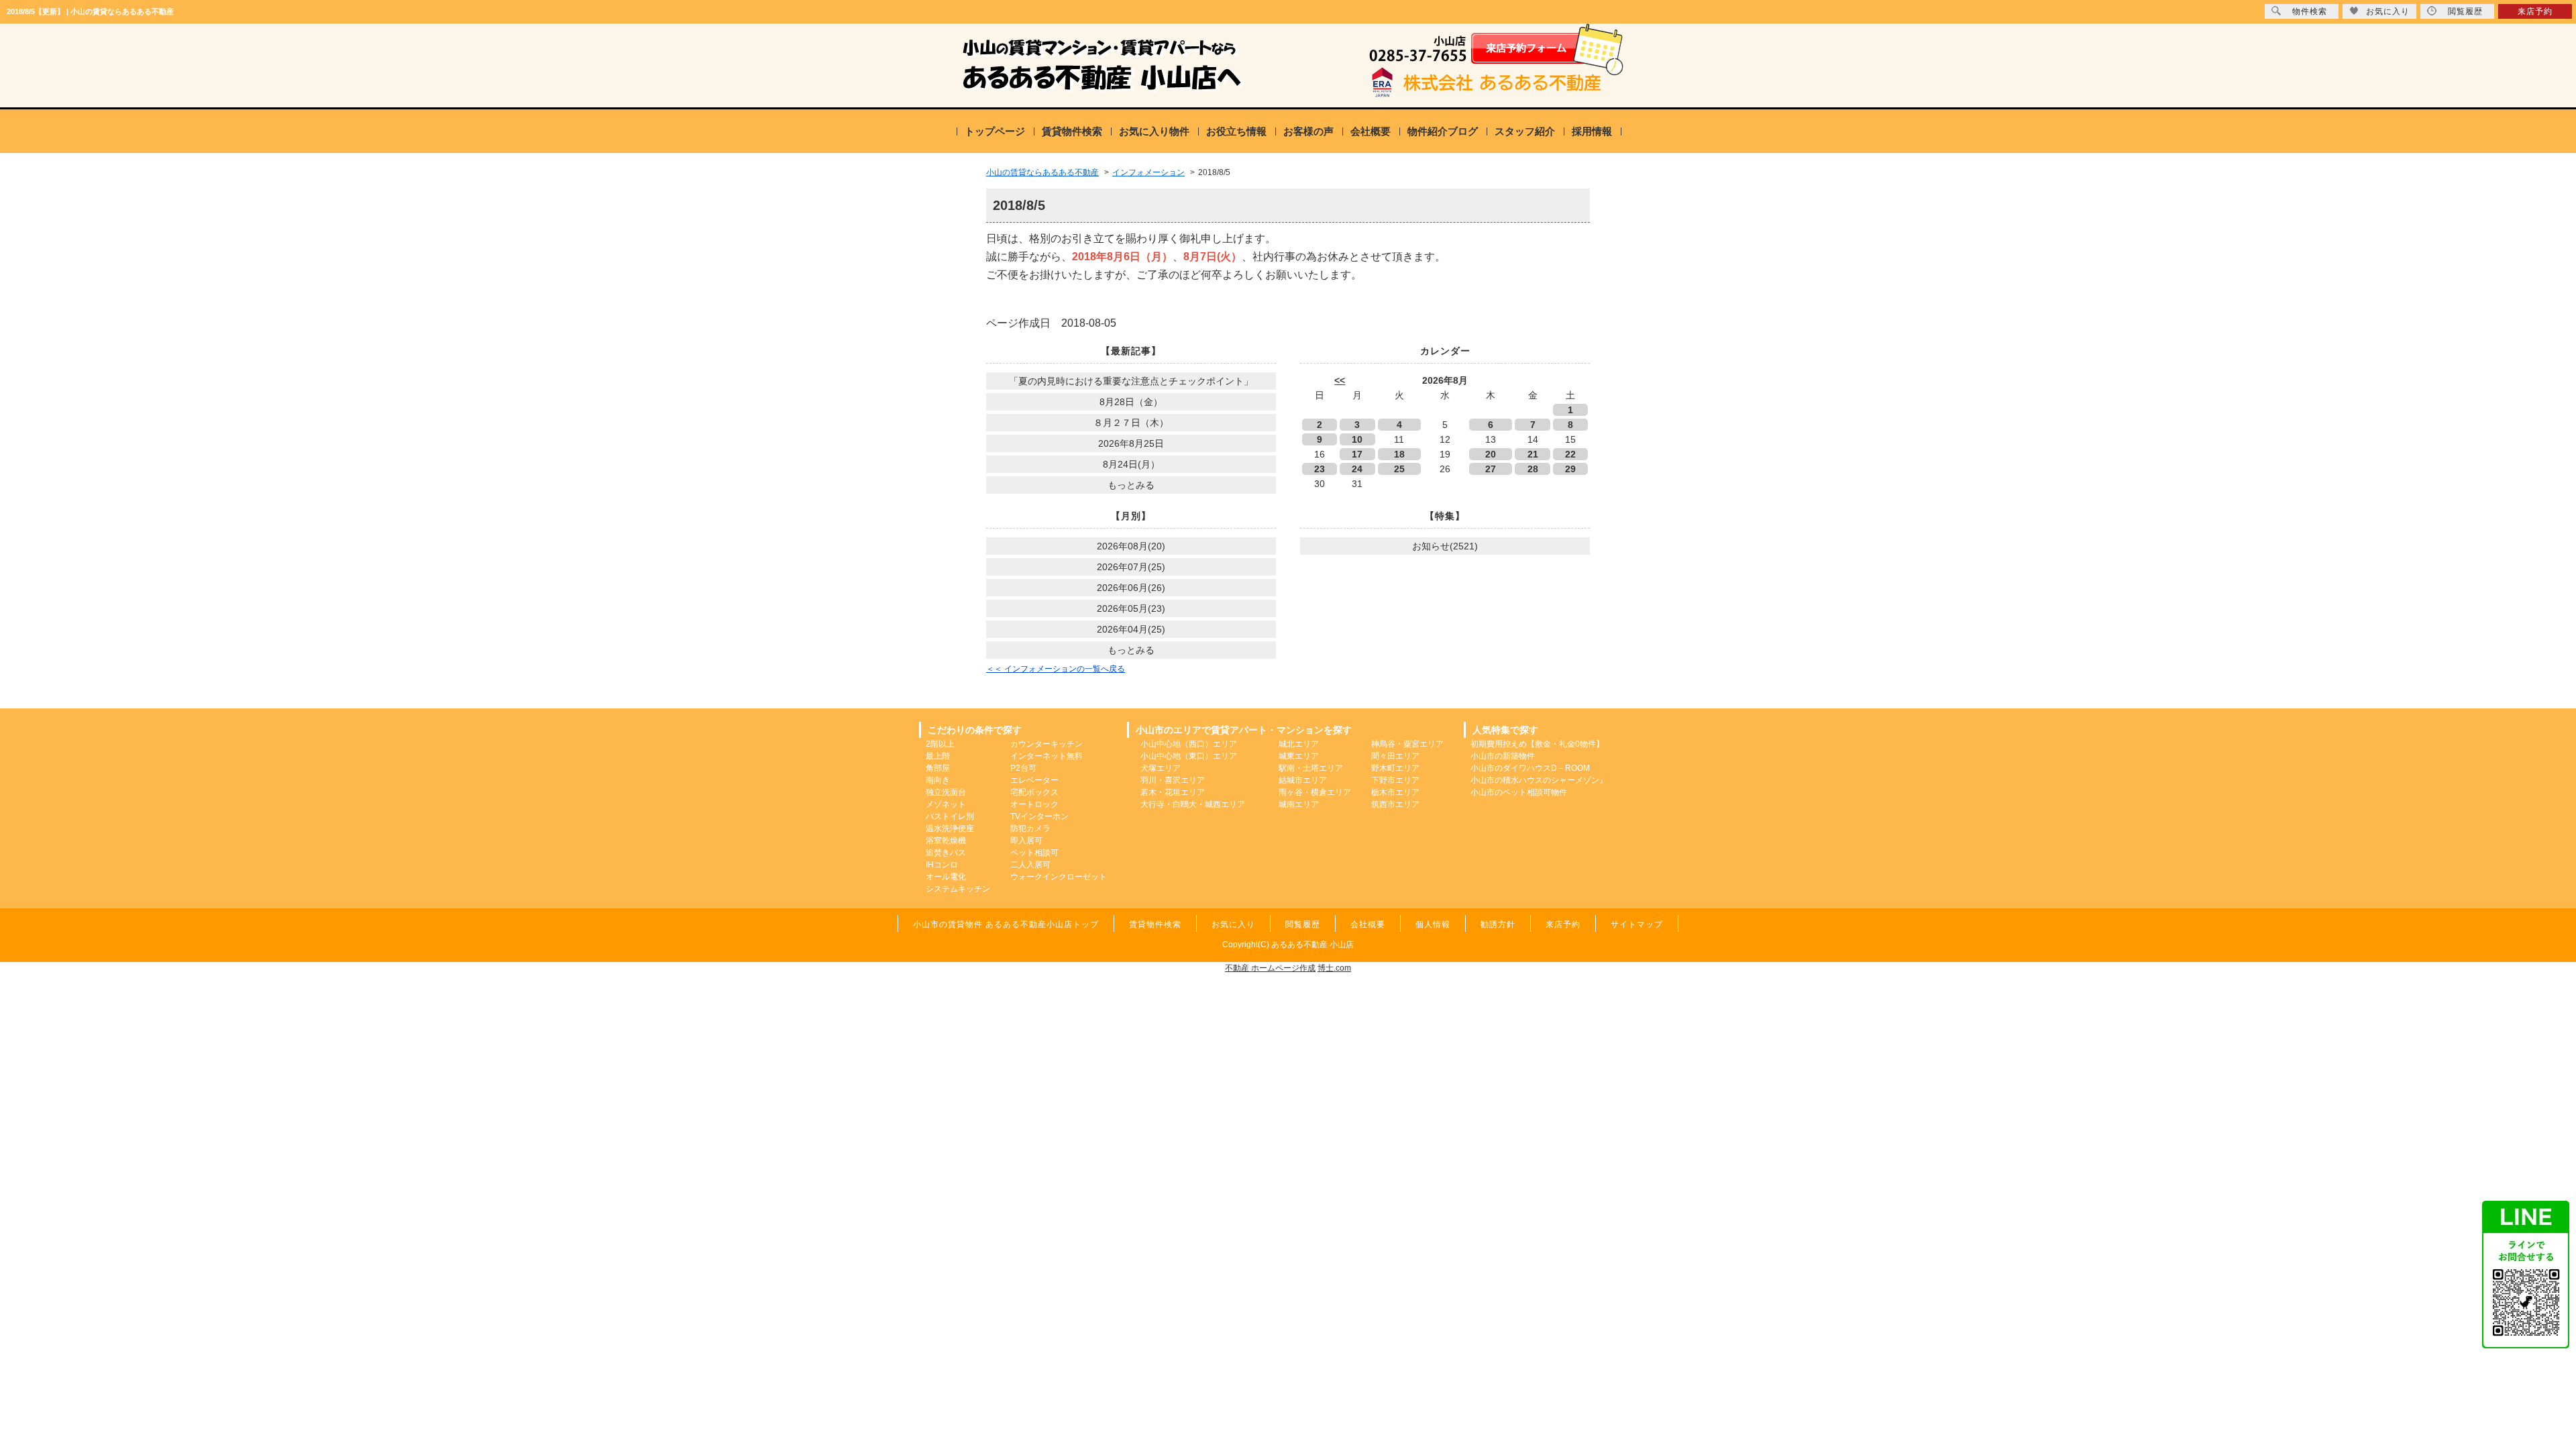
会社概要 (1371, 131)
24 (1357, 469)
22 (1570, 454)
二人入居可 (1030, 865)
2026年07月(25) (1131, 567)
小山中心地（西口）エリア (1189, 744)
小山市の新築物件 (1503, 756)
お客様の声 (1308, 131)
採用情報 (1592, 131)
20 (1491, 454)
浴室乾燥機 (946, 841)
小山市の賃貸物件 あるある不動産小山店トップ (1006, 924)
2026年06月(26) (1131, 588)
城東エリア (1299, 756)
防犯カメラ (1030, 828)
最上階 (938, 756)
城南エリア (1299, 804)
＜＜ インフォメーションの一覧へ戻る (1056, 669)
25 (1399, 469)
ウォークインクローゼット (1059, 877)
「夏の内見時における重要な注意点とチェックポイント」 (1131, 381)
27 (1491, 469)
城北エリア (1299, 744)
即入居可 (1026, 841)
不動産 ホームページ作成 (1270, 968)
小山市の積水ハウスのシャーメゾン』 (1539, 780)
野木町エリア (1395, 768)
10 (1357, 439)
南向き (938, 780)
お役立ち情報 (1236, 131)
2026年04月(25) (1131, 629)
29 (1570, 469)
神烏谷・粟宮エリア (1407, 744)
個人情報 (1433, 924)
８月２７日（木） (1131, 423)
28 (1533, 469)
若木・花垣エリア (1173, 792)
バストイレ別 (950, 816)
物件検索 (2310, 11)
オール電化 (946, 877)
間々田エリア (1395, 756)
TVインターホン (1039, 816)
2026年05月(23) (1131, 608)
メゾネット (946, 804)
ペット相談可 (1034, 853)
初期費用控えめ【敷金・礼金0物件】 (1537, 744)
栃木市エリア (1395, 792)
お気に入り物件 (1154, 131)
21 (1533, 454)
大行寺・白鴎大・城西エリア (1193, 804)
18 (1399, 454)
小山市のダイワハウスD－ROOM (1530, 768)
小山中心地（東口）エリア (1189, 756)
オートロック (1034, 804)
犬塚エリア (1161, 768)
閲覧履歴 (2465, 11)
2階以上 (940, 744)
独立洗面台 (946, 792)
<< (1340, 380)
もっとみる (1131, 485)
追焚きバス (946, 853)
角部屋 (938, 768)
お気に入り (2388, 11)
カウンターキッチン (1046, 744)
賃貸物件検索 (1072, 131)
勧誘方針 (1498, 924)
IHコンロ (942, 865)
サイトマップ (1637, 924)
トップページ (995, 131)
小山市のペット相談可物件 (1519, 792)
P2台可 (1023, 768)
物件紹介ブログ (1443, 131)
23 (1320, 469)
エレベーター (1034, 780)
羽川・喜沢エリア (1173, 780)
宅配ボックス (1034, 792)
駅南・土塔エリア (1311, 768)
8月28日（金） (1131, 402)
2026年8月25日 (1131, 443)
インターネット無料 (1046, 756)
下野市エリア (1395, 780)
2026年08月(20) (1131, 546)
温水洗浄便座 (950, 828)
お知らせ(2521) (1445, 546)
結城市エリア (1303, 780)
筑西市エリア (1395, 804)
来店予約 (2535, 11)
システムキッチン (958, 889)
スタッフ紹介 (1525, 131)
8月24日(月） (1131, 464)
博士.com (1334, 968)
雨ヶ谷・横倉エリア (1315, 792)
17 (1357, 454)
